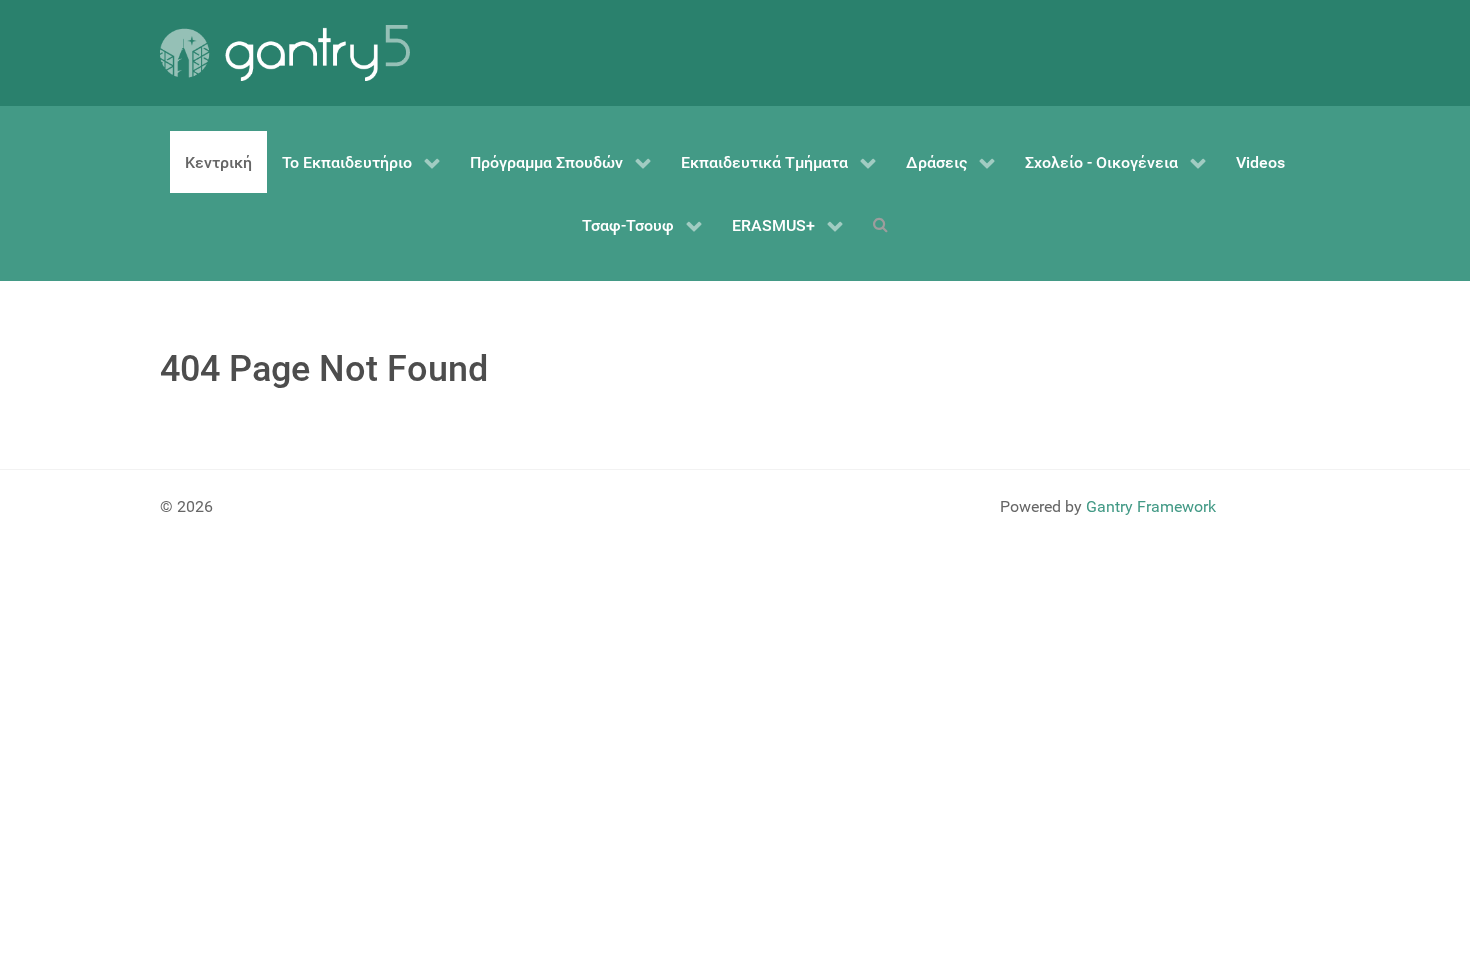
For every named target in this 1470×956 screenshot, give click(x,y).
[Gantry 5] (285, 53)
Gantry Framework (1151, 506)
